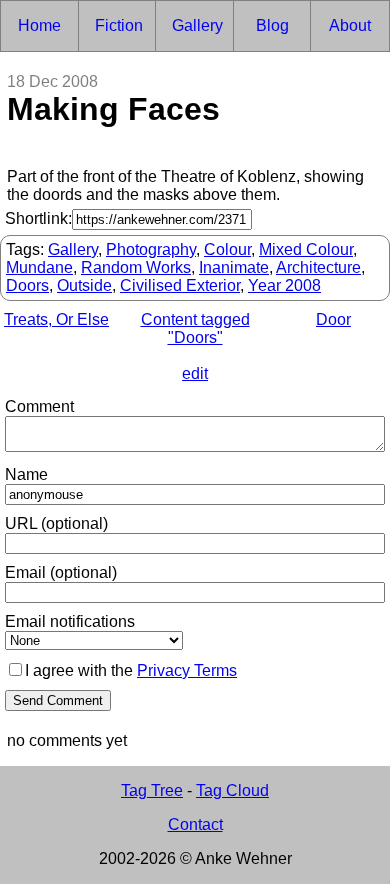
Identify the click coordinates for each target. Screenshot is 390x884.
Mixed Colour (306, 249)
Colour (227, 249)
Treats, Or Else (56, 319)
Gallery (73, 249)
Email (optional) (61, 572)
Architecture (318, 267)
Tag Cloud (232, 790)
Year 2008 (284, 285)
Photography (151, 249)
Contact (195, 824)
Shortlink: (38, 218)
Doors (27, 285)
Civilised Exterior (180, 285)
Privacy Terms (187, 670)
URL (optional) (56, 523)
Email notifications (70, 621)
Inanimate (234, 267)
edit (195, 373)
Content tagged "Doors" (195, 328)
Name (26, 474)
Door (333, 319)
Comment (39, 406)
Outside (84, 285)
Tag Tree (152, 790)
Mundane (39, 267)
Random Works (136, 267)
